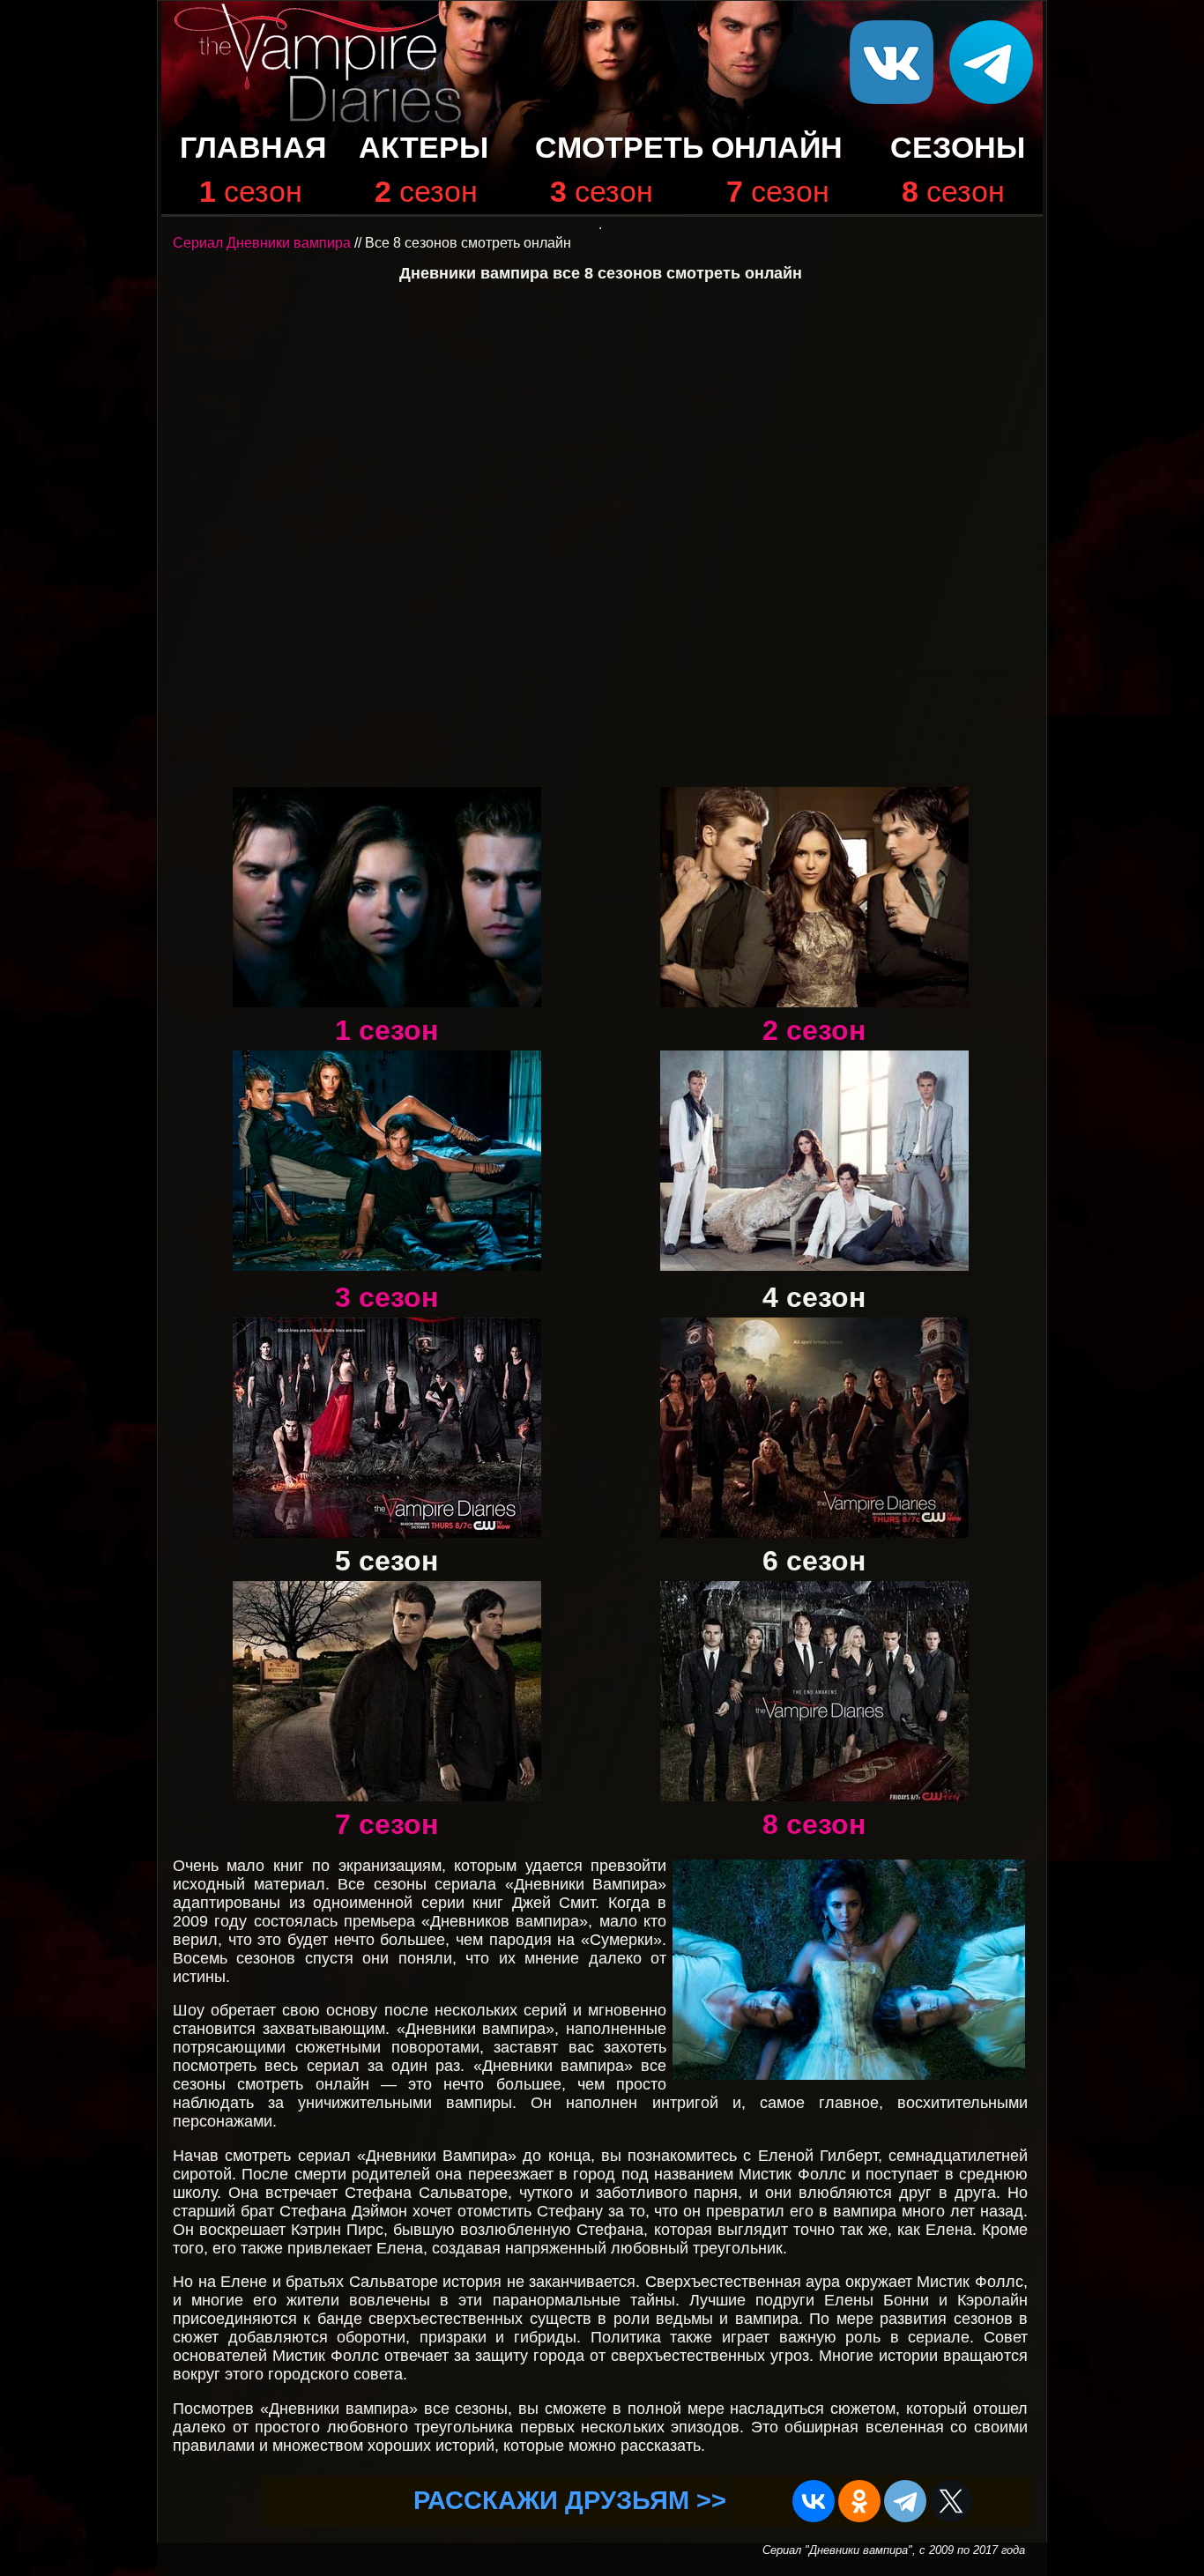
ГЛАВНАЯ (253, 148)
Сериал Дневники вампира (262, 243)
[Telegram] (905, 2501)
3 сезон (386, 1297)
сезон (263, 192)
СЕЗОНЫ (958, 148)
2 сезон (814, 1030)
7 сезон (386, 1824)
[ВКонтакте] (814, 2501)
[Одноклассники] (859, 2501)
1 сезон (386, 1030)
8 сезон (814, 1824)
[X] (951, 2501)
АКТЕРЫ (424, 148)
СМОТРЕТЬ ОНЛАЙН (689, 148)
